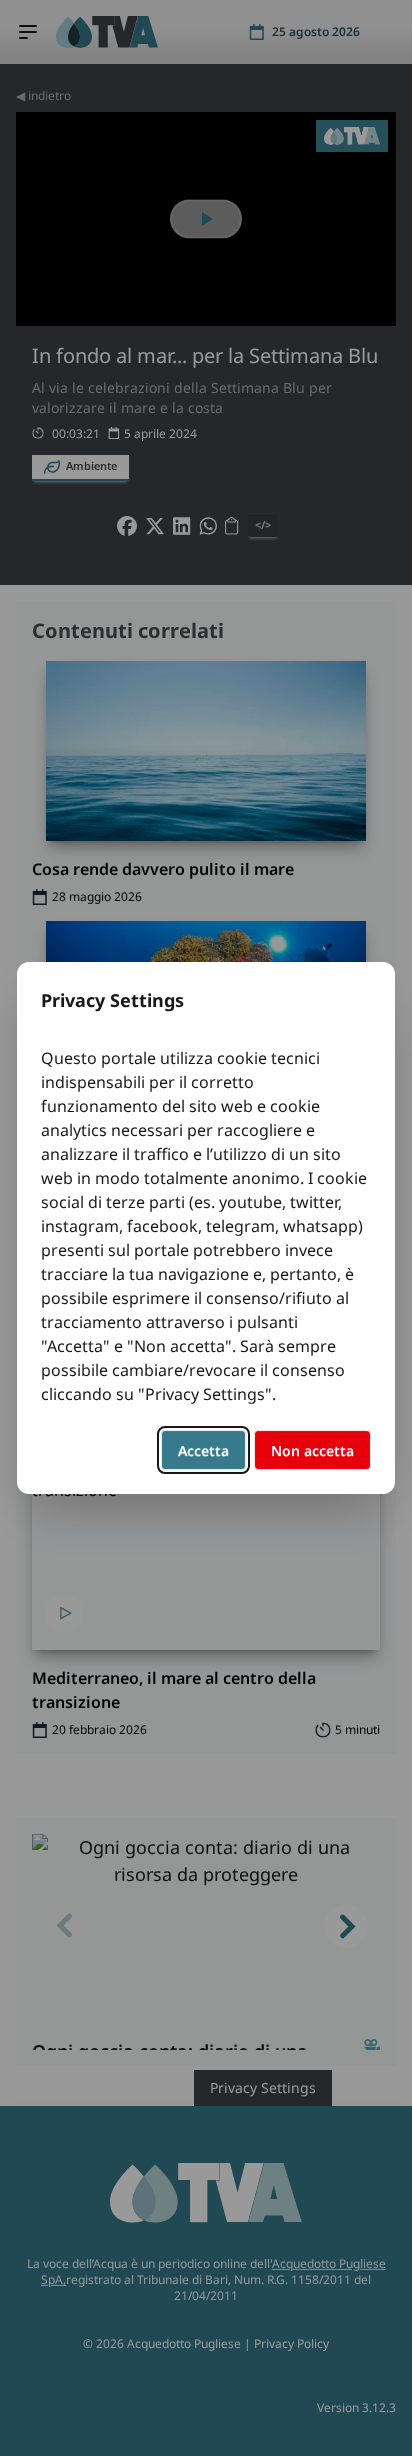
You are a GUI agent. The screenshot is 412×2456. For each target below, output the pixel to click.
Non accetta (312, 1450)
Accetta (203, 1450)
